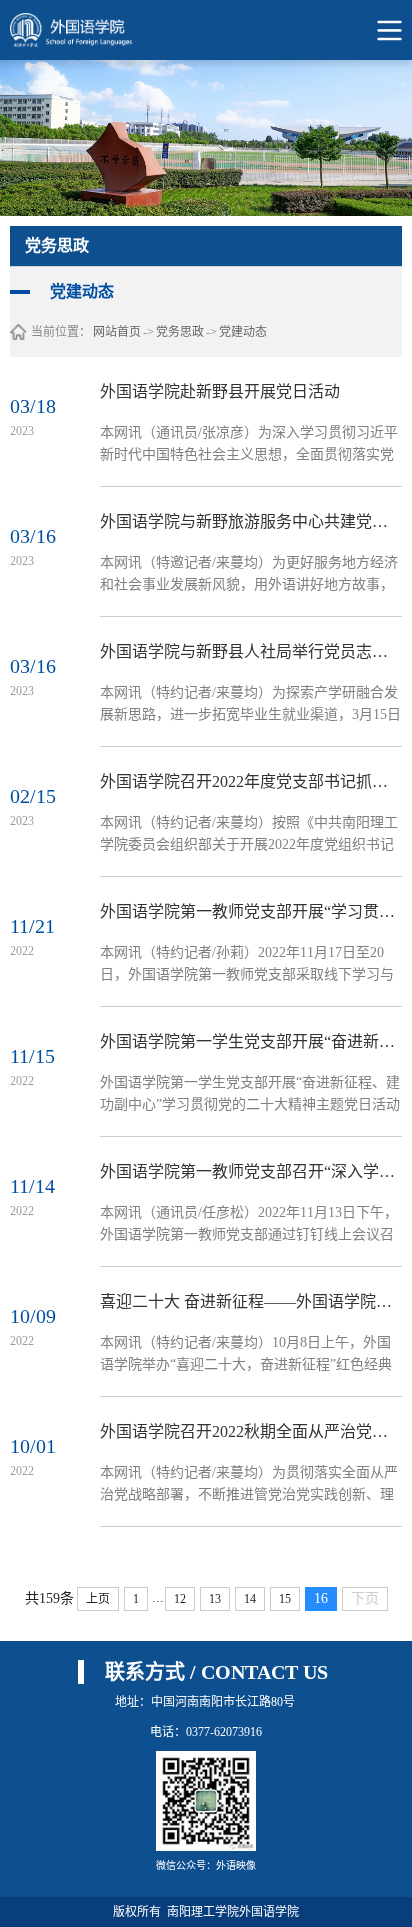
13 (215, 1599)
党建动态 (243, 332)
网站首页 (117, 332)
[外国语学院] (83, 30)
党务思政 (180, 332)
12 (180, 1599)
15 (285, 1599)
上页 (98, 1599)
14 (250, 1599)
